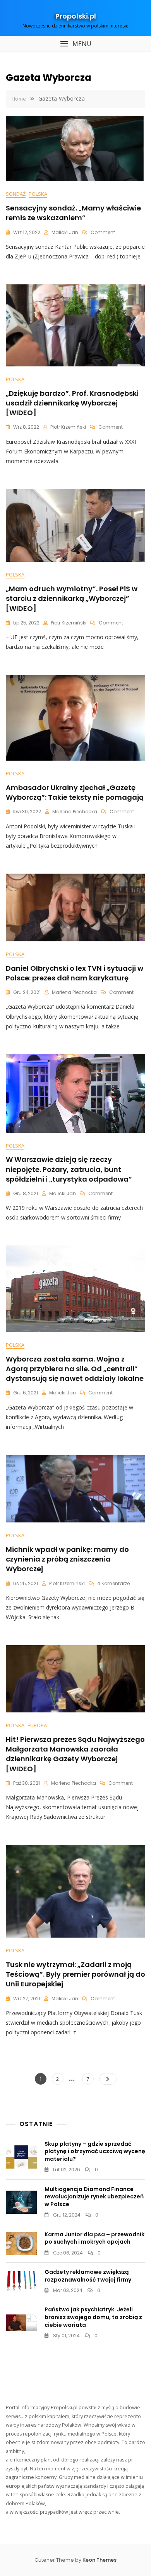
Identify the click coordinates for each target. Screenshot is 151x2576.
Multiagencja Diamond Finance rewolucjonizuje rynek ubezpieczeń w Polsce (94, 2197)
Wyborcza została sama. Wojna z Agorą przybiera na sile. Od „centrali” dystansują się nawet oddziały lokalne (75, 1369)
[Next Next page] (108, 2079)
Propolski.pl (76, 16)
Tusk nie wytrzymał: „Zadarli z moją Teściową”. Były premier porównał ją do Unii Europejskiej (75, 1974)
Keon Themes (100, 2560)
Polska (38, 194)
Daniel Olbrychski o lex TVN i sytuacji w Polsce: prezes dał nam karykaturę (75, 973)
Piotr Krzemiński (68, 427)
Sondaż (16, 194)
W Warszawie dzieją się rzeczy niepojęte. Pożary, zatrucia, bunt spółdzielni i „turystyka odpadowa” (69, 1169)
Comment (103, 232)
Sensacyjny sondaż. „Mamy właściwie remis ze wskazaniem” (73, 213)
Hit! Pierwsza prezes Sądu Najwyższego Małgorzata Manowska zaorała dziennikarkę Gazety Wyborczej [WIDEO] (75, 1754)
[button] (75, 44)
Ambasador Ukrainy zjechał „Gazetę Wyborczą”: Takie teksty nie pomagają (75, 792)
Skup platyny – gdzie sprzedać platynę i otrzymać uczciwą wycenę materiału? (95, 2151)
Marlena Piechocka (75, 812)
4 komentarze (113, 1583)
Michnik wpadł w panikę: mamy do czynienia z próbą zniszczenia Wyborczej (67, 1559)
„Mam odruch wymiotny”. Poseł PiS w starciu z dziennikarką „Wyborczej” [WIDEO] (72, 598)
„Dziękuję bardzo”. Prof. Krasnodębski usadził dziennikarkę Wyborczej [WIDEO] (72, 403)
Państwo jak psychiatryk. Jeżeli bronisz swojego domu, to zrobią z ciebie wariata (93, 2317)
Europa (37, 1725)
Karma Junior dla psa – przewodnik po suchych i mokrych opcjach (94, 2238)
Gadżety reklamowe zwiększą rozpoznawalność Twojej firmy (88, 2276)
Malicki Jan (65, 232)
